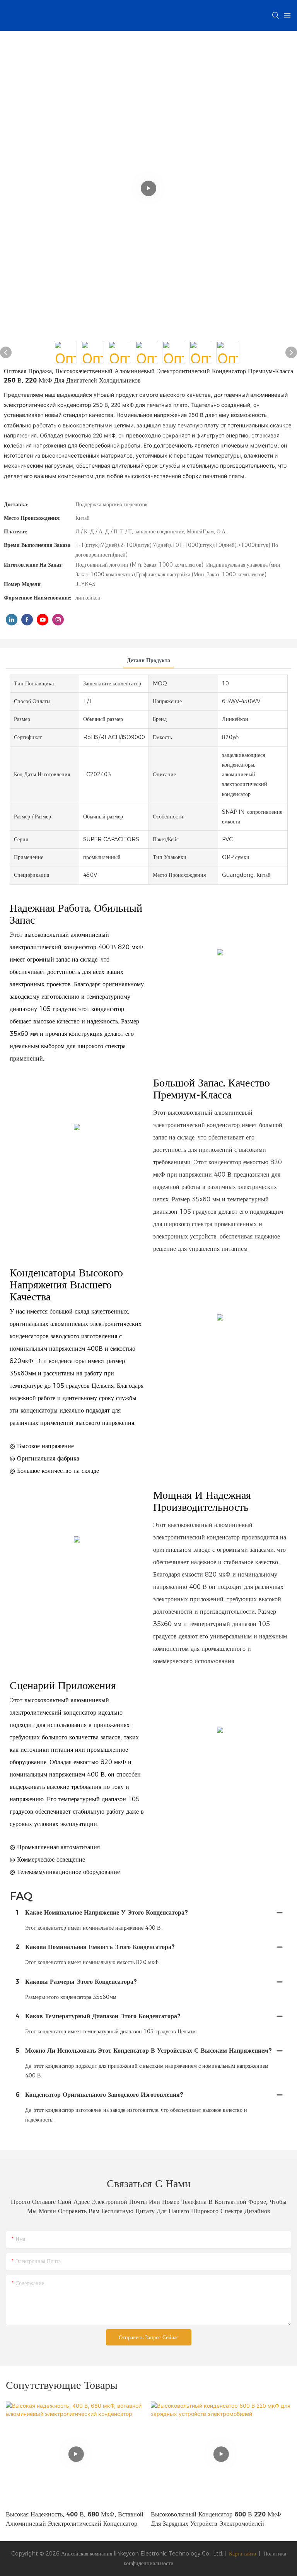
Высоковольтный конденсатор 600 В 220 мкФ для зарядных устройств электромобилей (216, 2519)
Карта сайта (242, 2554)
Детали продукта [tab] (148, 660)
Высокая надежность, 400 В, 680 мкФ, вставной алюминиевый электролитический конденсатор (75, 2519)
